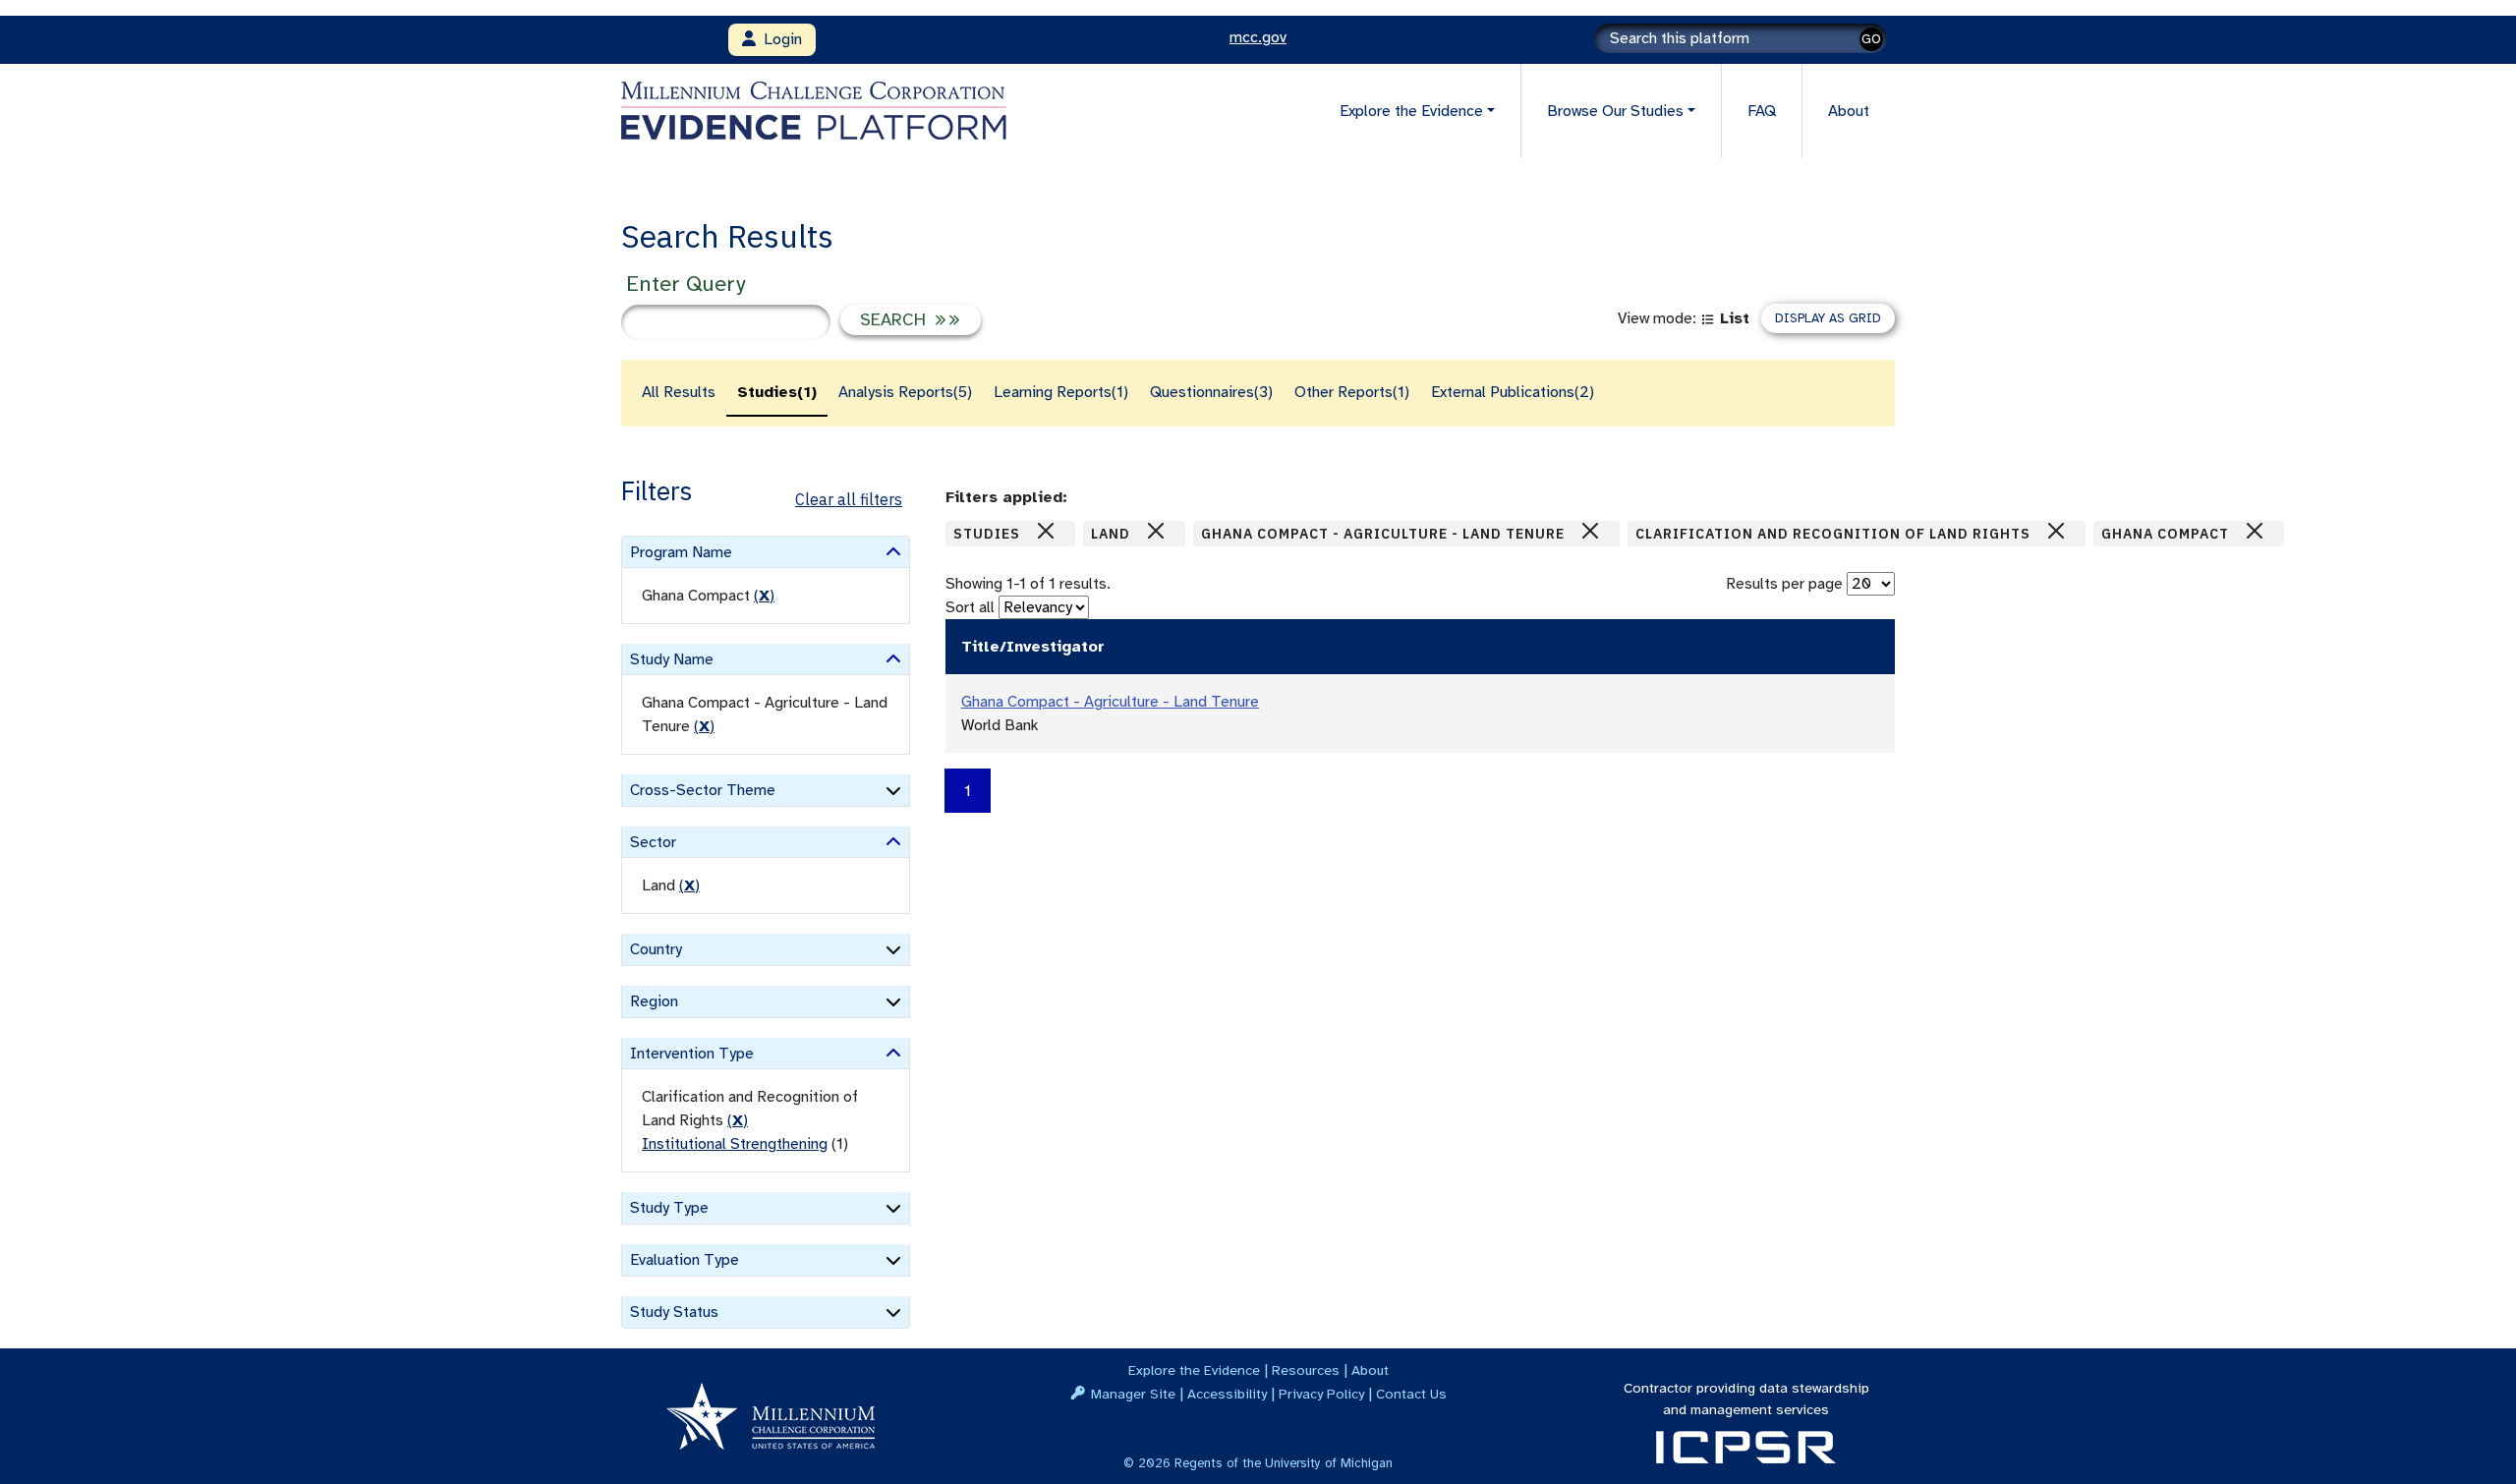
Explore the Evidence (1194, 1370)
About (1849, 111)
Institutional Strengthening (735, 1144)
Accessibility (1227, 1394)
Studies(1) (777, 392)
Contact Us (1411, 1394)
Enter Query (686, 284)
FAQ (1762, 111)
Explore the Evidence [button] (1411, 111)
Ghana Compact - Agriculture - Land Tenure (1110, 702)
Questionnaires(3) (1211, 392)
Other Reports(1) (1352, 392)
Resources (1306, 1370)
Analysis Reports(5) (905, 392)
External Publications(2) (1513, 392)
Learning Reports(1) (1061, 392)
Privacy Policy (1321, 1394)
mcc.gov (1258, 37)
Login (779, 39)
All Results (679, 392)
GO (1871, 39)
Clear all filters (849, 499)
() (764, 596)
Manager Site (1133, 1394)
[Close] (1046, 531)
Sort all (970, 607)
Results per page (1784, 584)
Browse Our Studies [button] (1615, 111)
